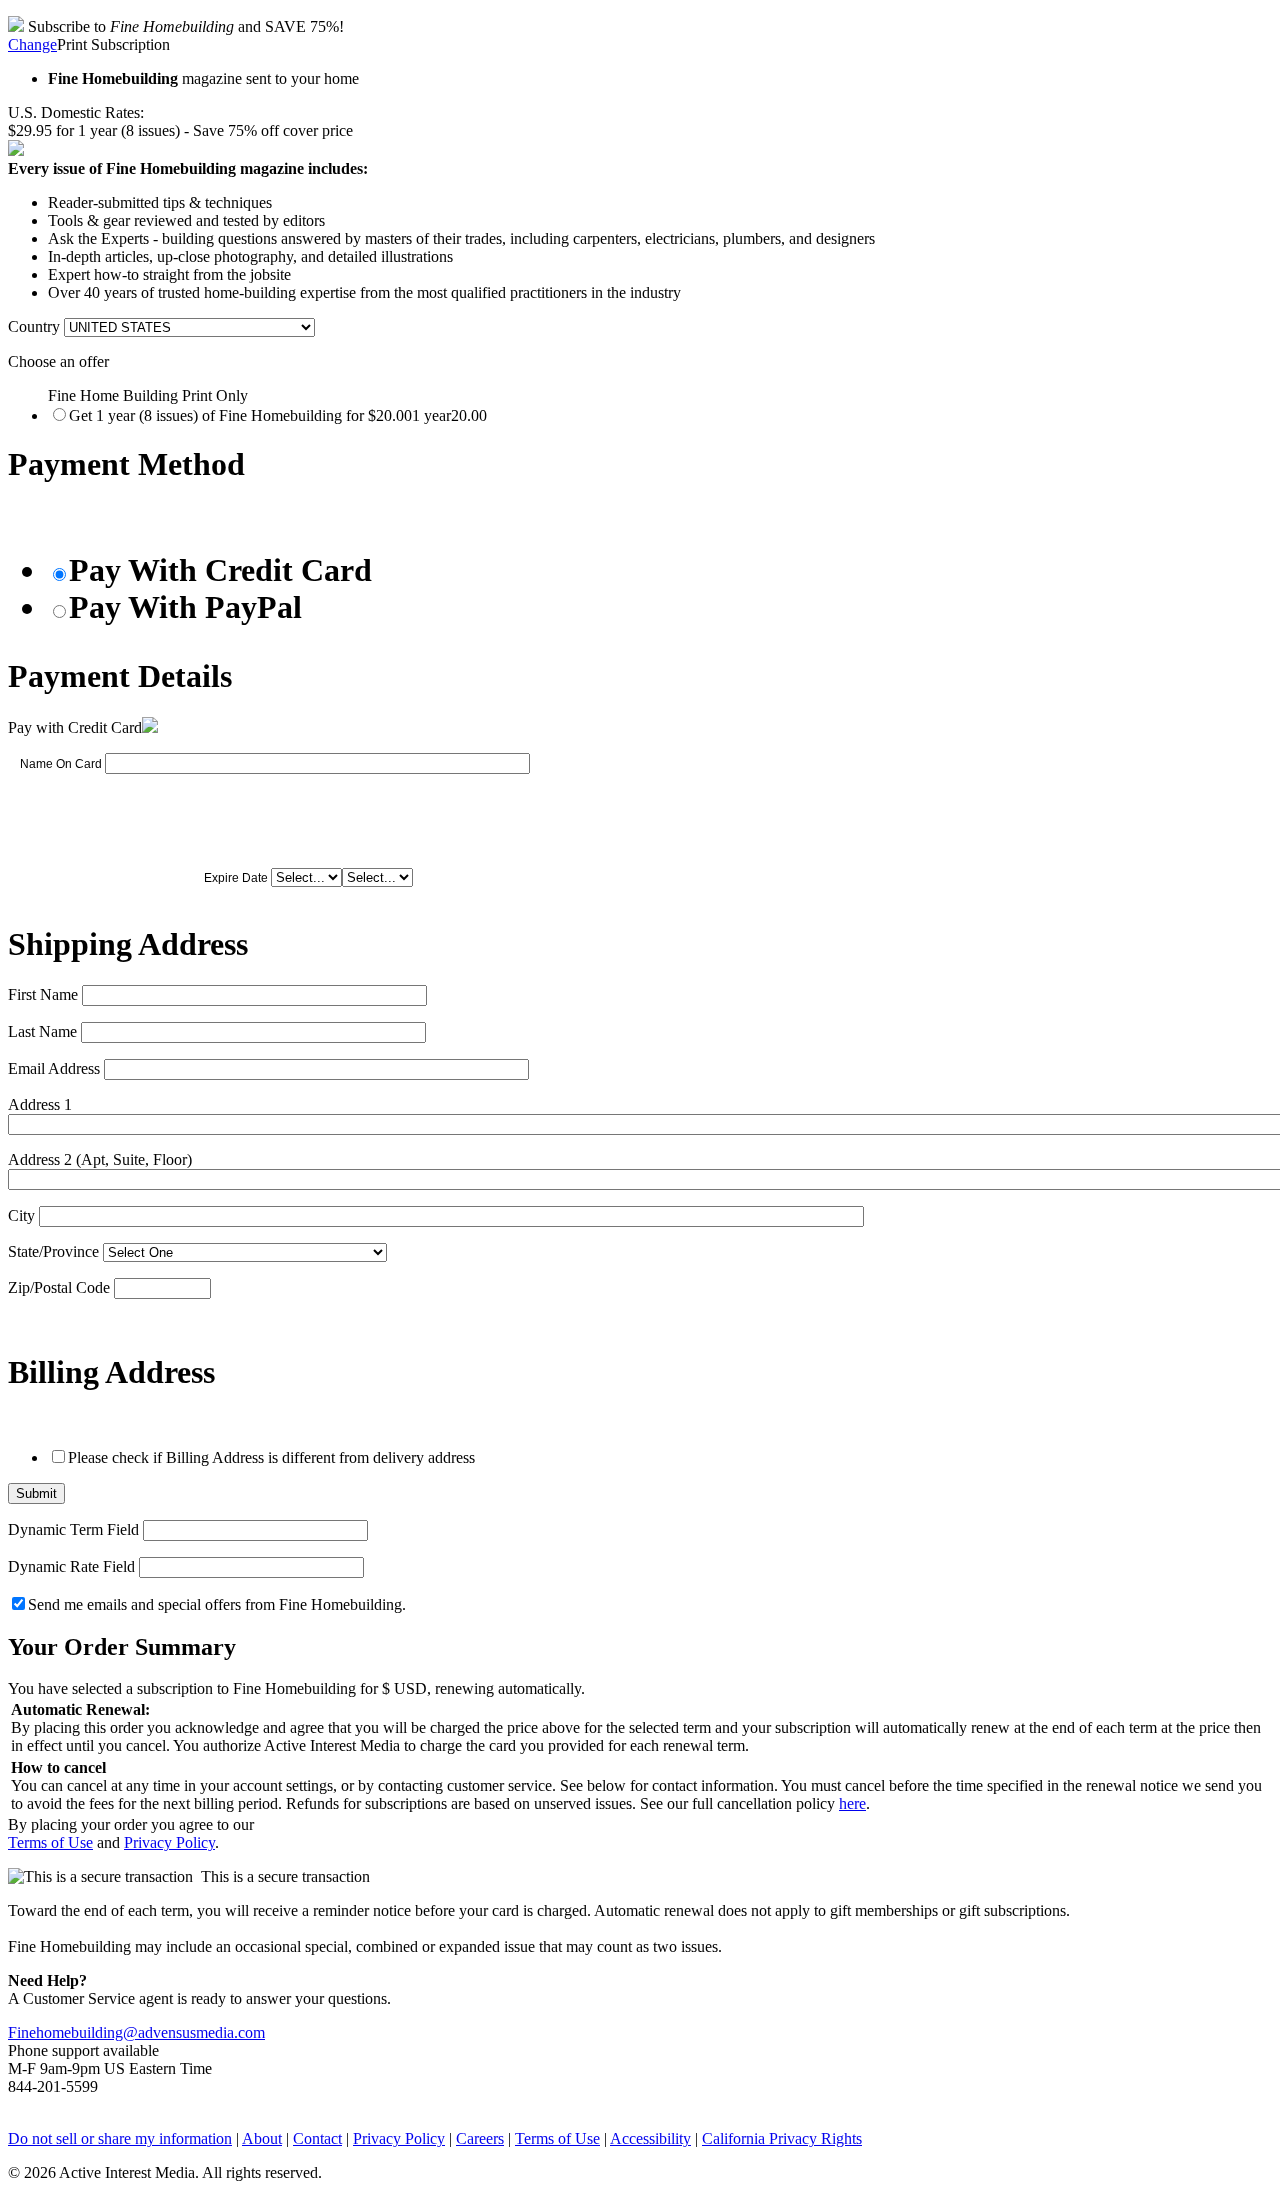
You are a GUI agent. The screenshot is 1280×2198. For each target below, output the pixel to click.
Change (32, 44)
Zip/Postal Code (59, 1287)
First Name (43, 994)
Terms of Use (50, 1842)
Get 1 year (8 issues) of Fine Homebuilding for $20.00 (278, 415)
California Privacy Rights (782, 2138)
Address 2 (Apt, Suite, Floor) (100, 1159)
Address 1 (40, 1104)
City (21, 1215)
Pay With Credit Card (220, 570)
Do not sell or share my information (120, 2138)
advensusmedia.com (201, 2032)
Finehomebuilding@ (73, 2032)
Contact (317, 2138)
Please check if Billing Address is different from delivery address (271, 1457)
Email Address (54, 1068)
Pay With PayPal (185, 607)
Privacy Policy (169, 1842)
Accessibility (650, 2138)
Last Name (42, 1031)
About (262, 2138)
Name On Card (61, 764)
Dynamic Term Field (73, 1529)
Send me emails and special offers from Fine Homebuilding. (217, 1604)
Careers (480, 2138)
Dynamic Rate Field (71, 1566)
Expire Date (236, 878)
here (852, 1803)
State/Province (53, 1251)
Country (34, 326)
